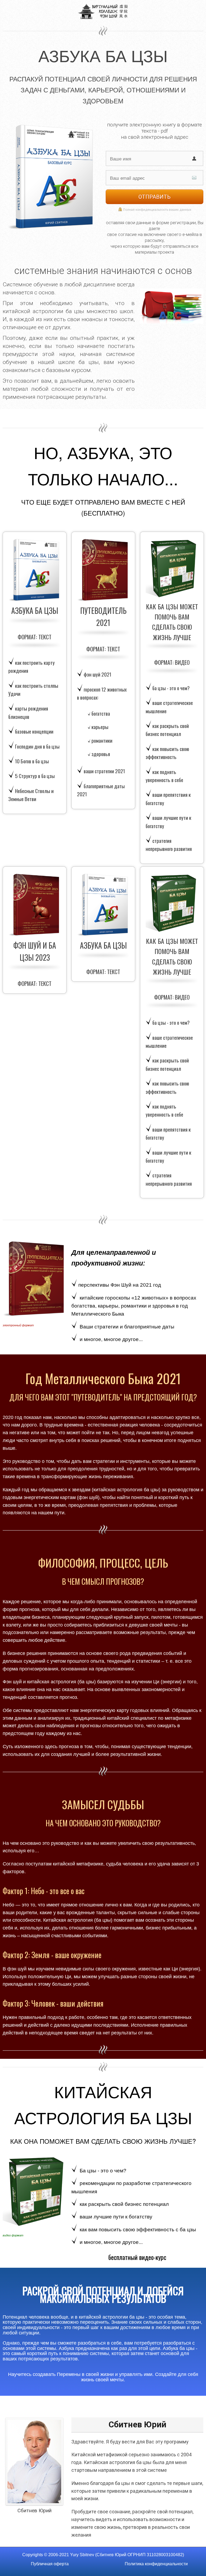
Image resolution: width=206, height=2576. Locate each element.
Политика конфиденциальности (156, 2564)
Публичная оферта (50, 2564)
